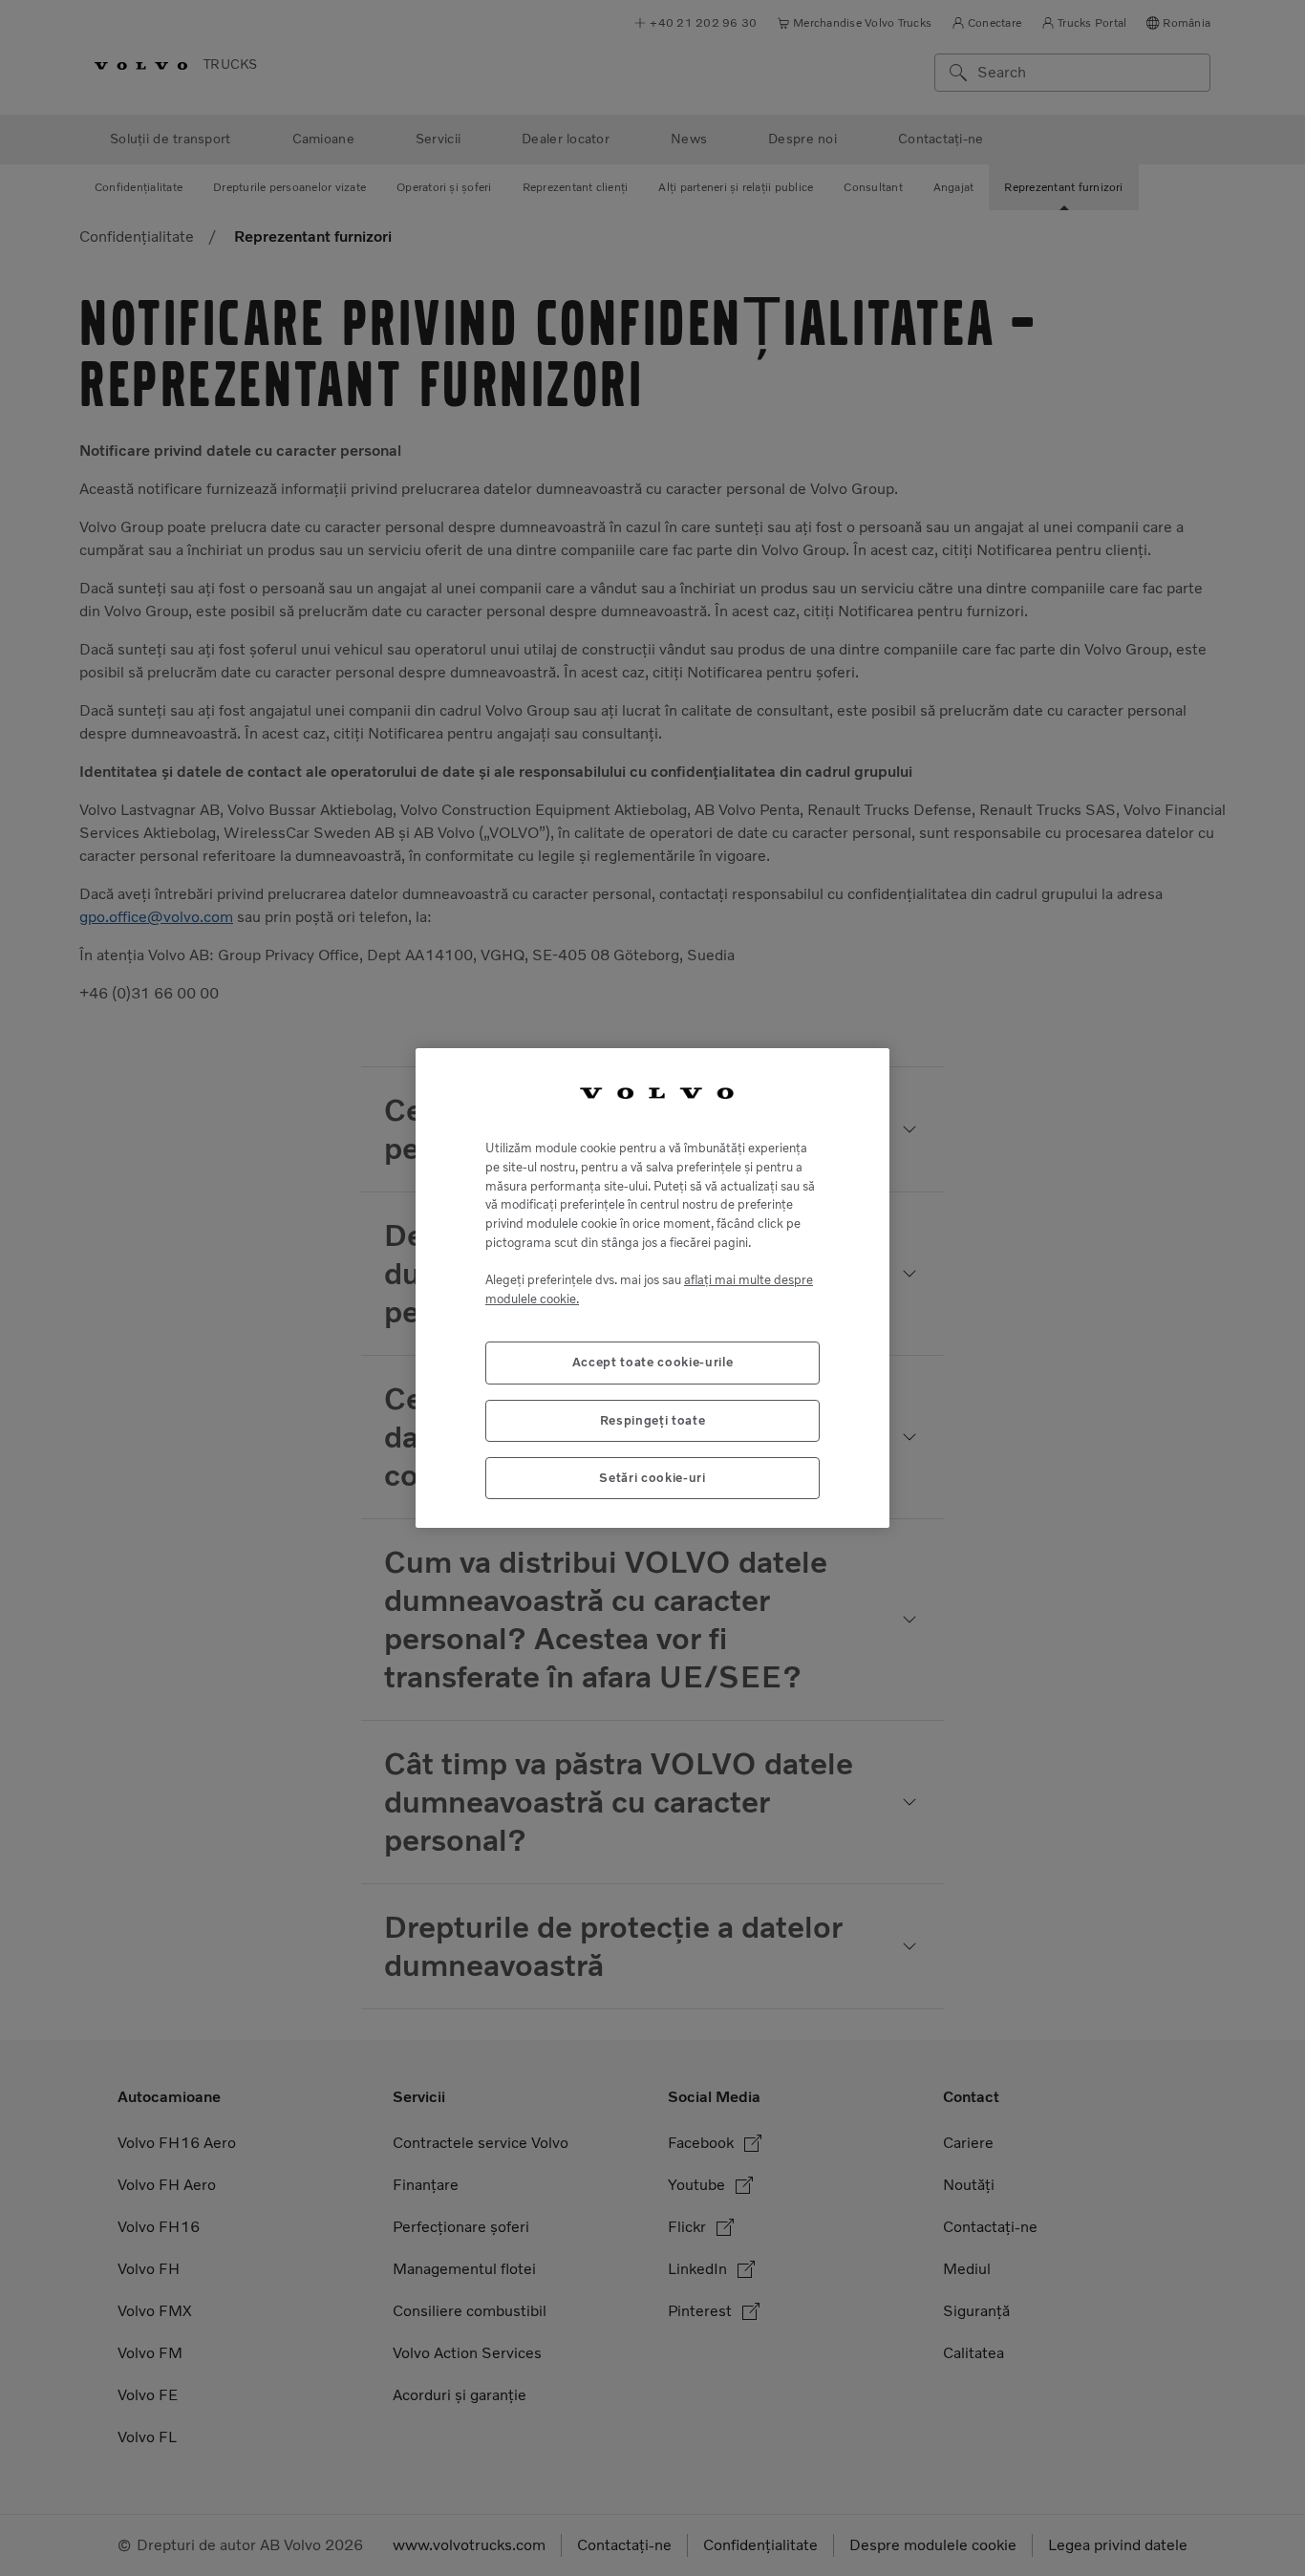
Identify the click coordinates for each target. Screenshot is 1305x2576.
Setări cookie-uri (652, 1478)
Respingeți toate (653, 1420)
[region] (652, 1288)
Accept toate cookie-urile (652, 1362)
